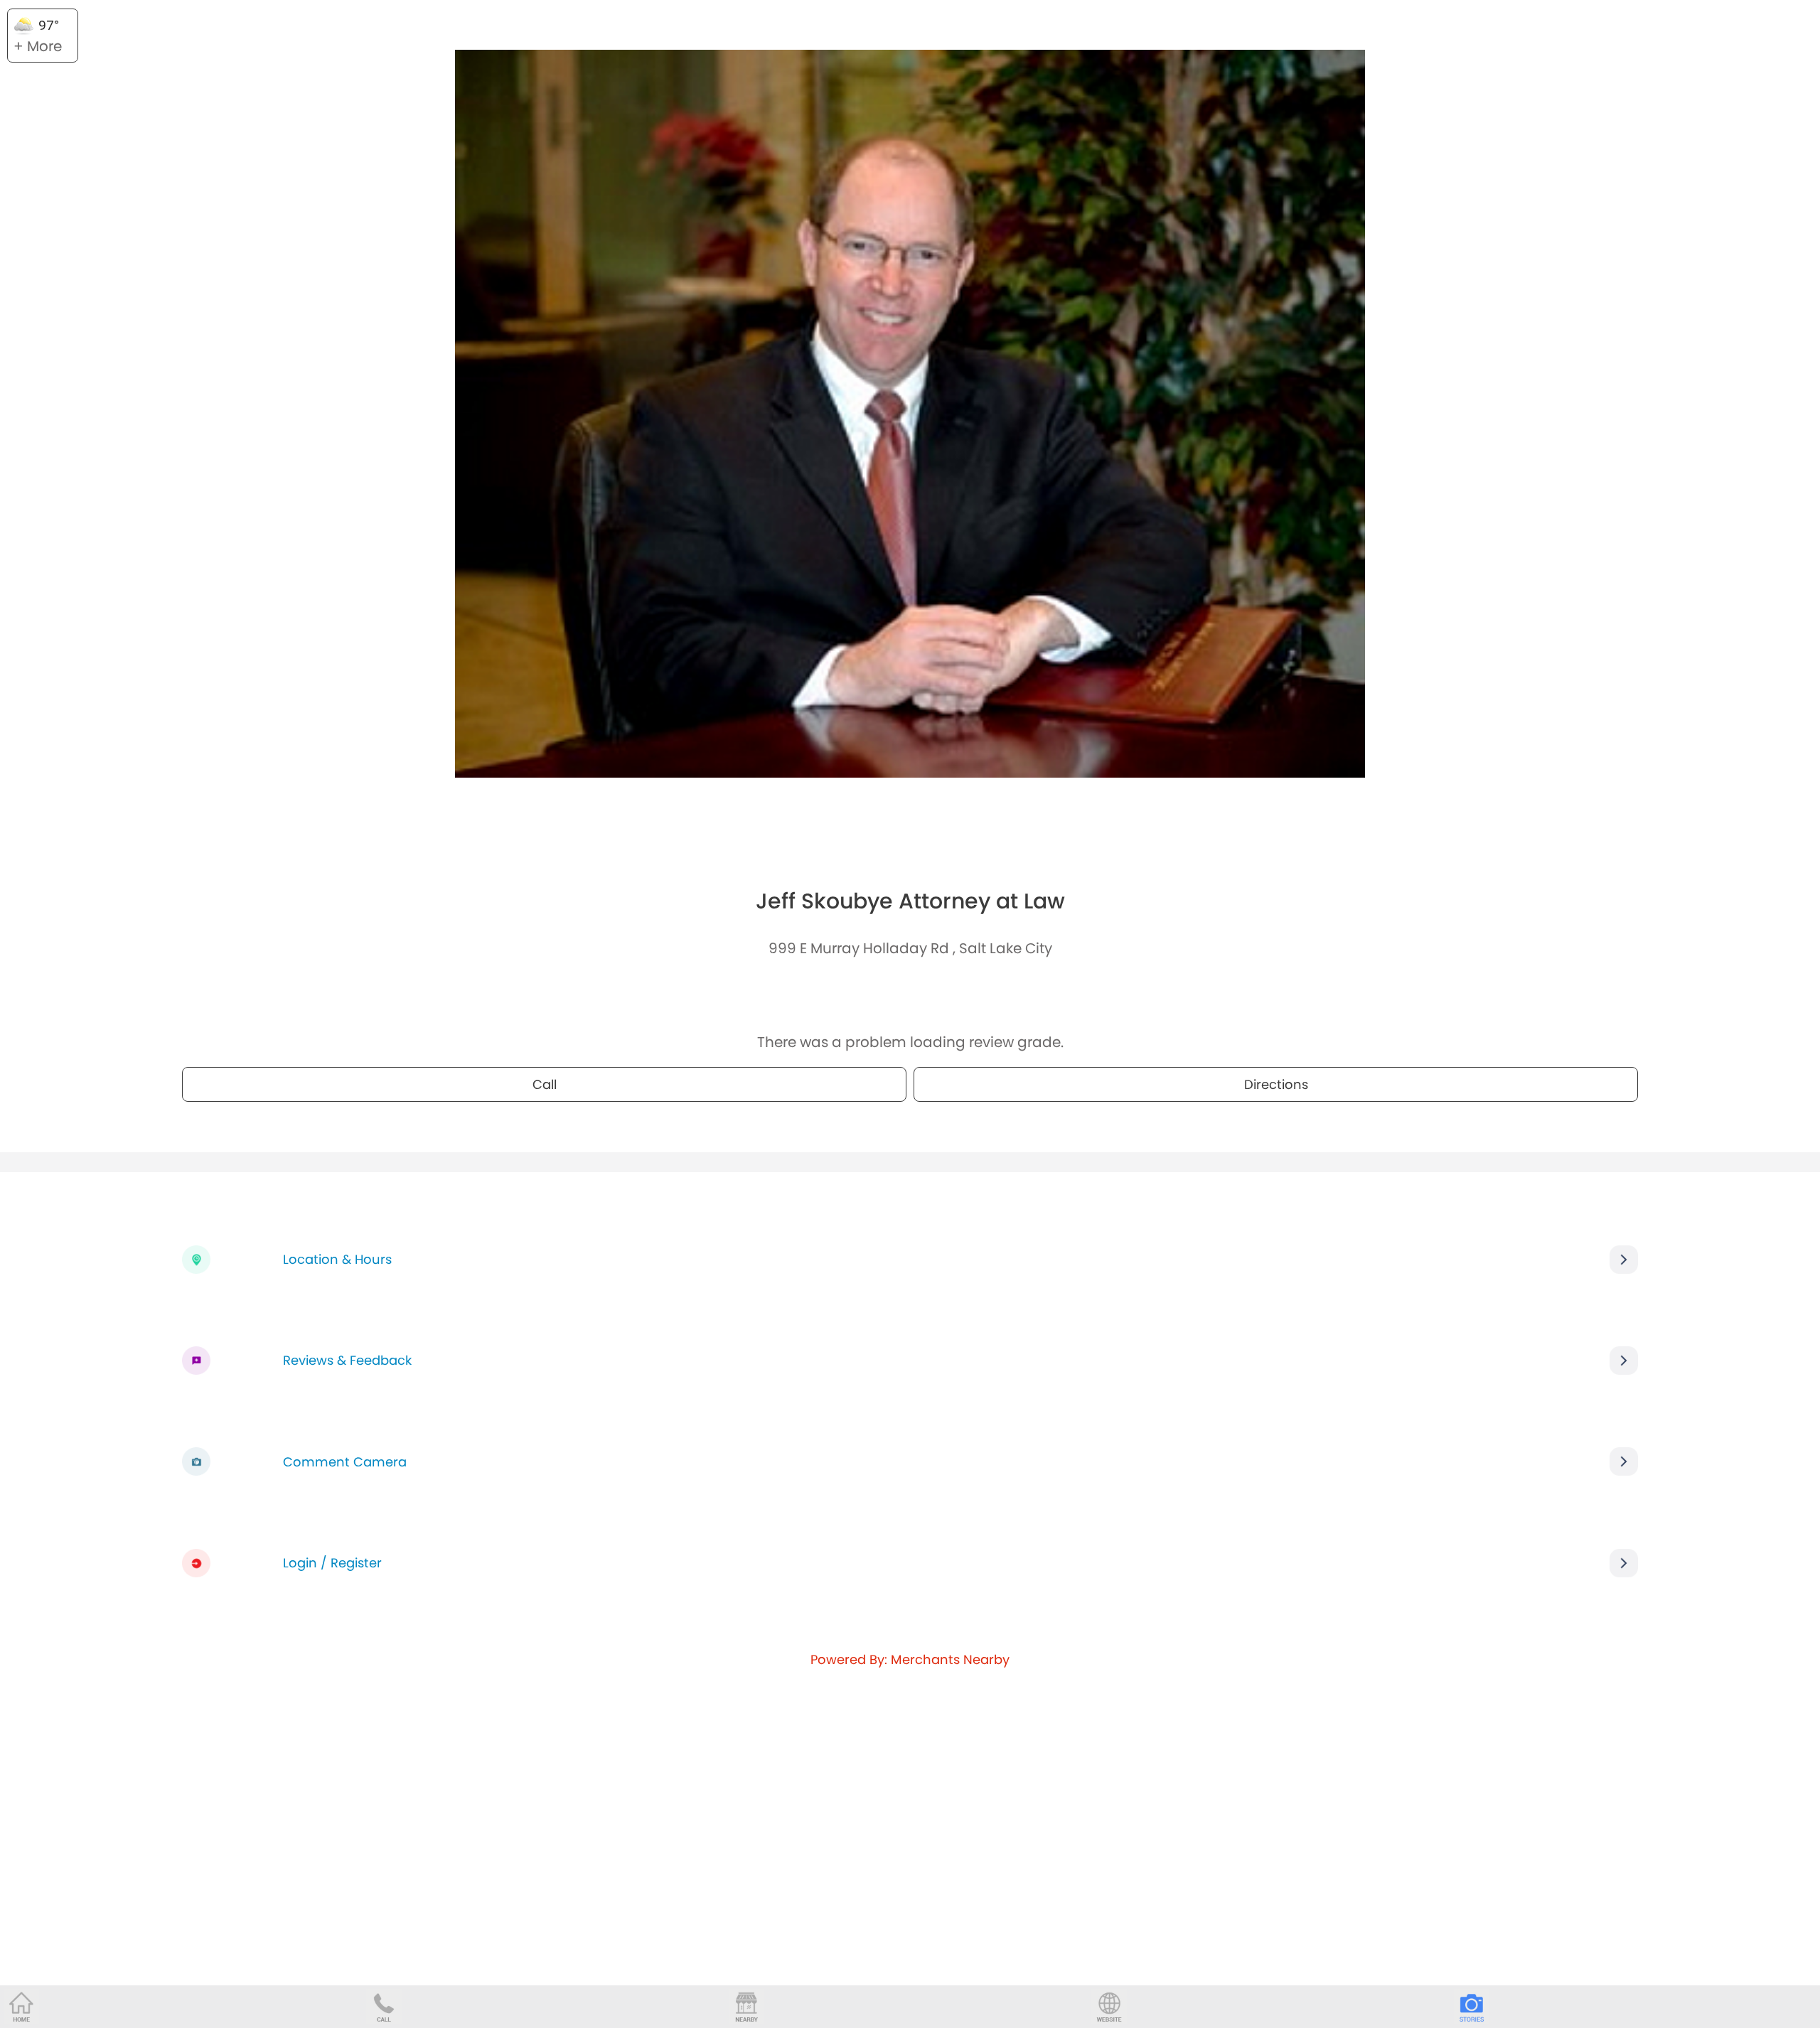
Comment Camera (345, 1462)
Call (545, 1084)
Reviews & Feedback (347, 1360)
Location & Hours (337, 1259)
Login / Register (332, 1563)
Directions (1276, 1084)
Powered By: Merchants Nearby (910, 1659)
